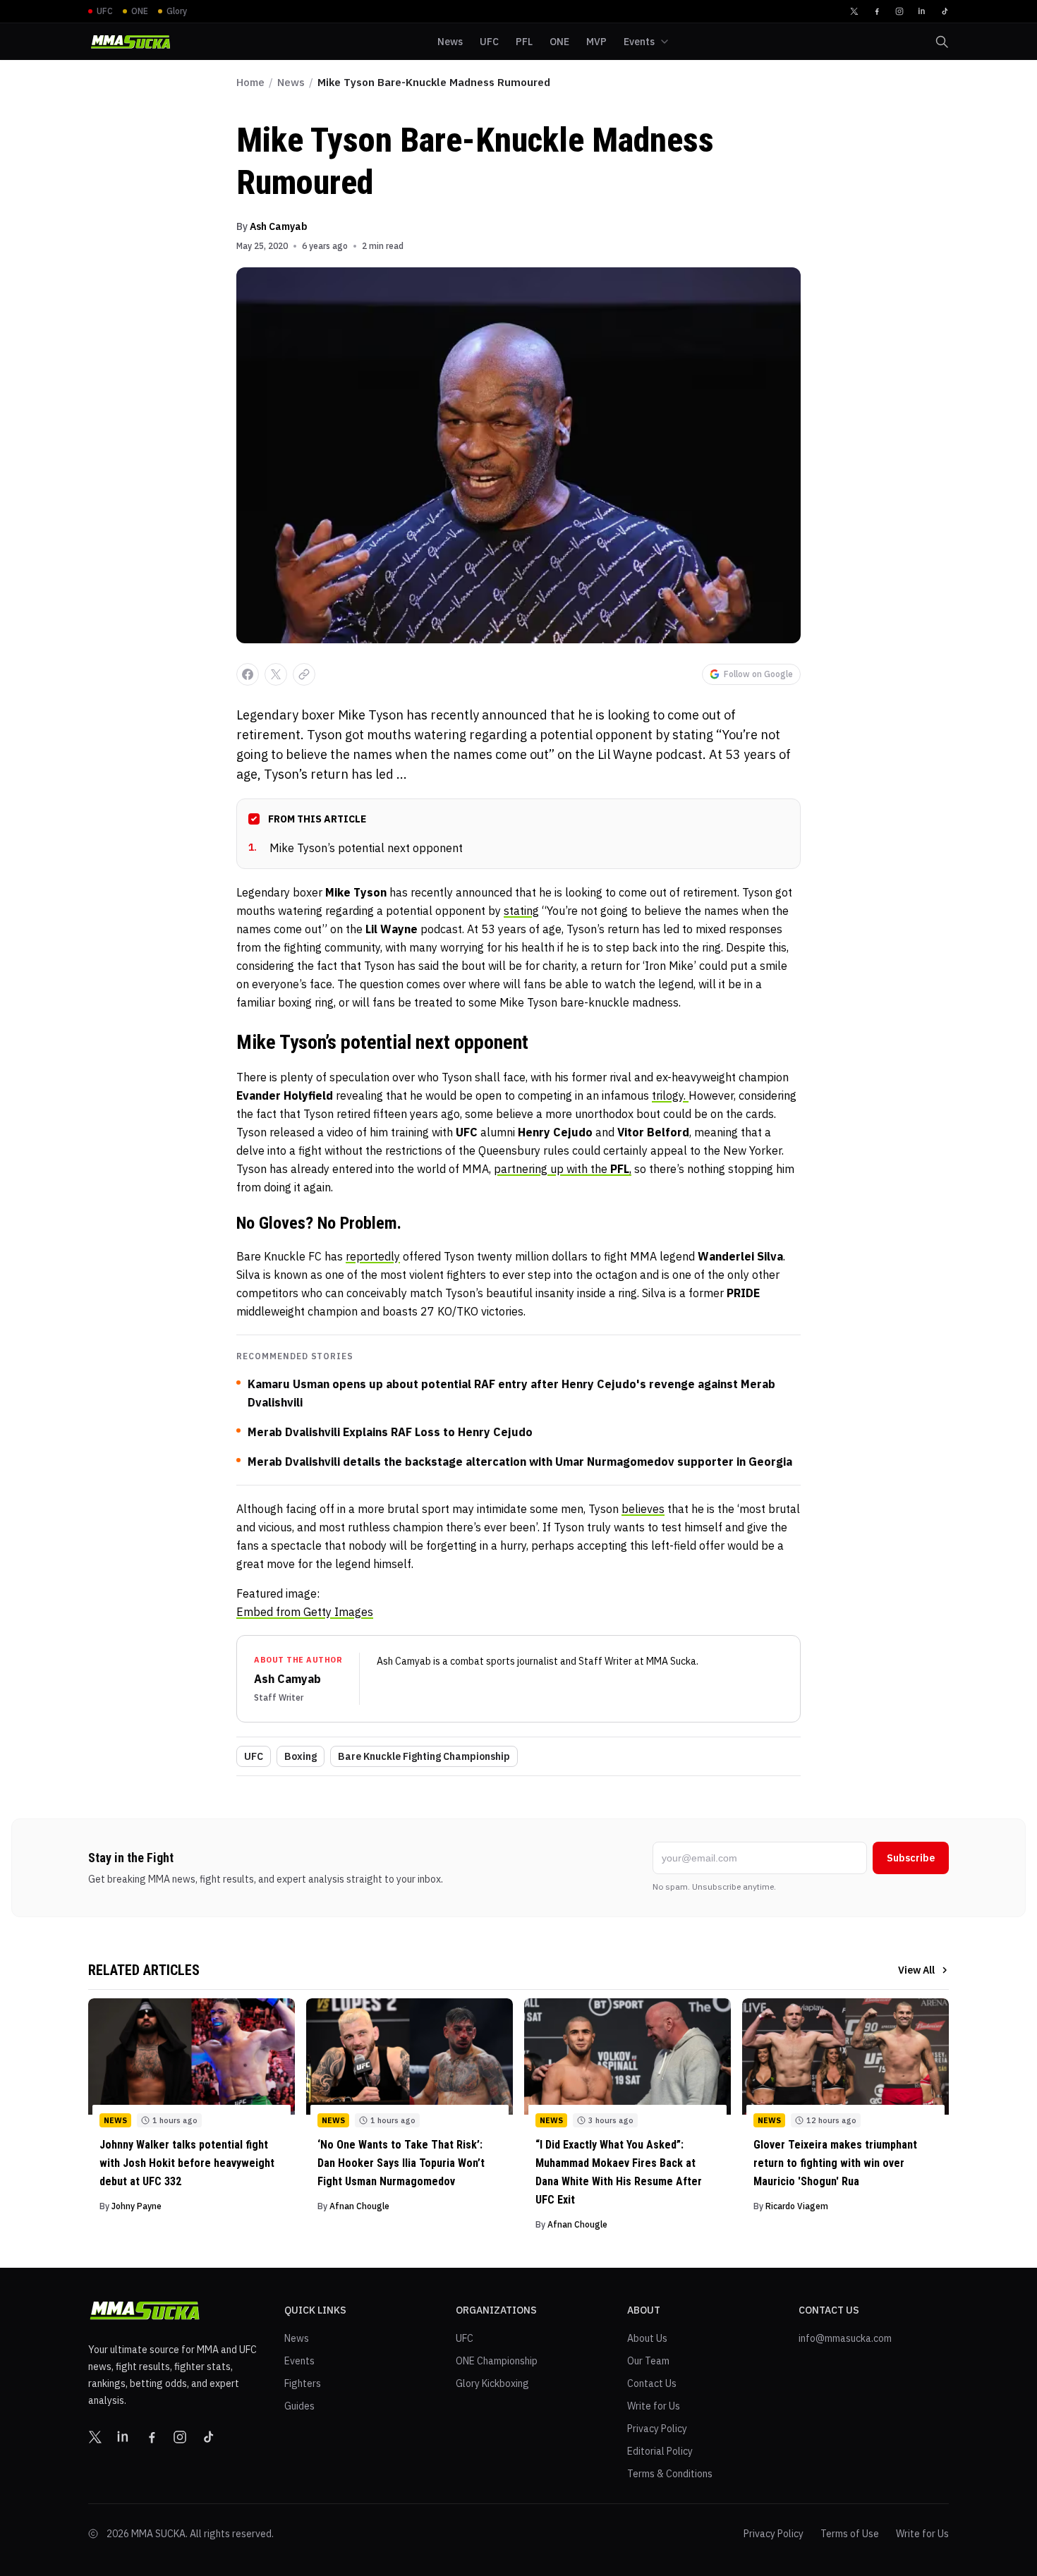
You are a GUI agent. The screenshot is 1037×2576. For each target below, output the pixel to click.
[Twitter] (854, 11)
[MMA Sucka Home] (131, 42)
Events (299, 2361)
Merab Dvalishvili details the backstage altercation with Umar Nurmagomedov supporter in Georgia (520, 1462)
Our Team (648, 2361)
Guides (299, 2406)
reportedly (373, 1256)
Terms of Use (850, 2534)
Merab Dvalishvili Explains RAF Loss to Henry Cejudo (390, 1432)
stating (521, 911)
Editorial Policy (660, 2451)
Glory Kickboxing (492, 2383)
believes (643, 1509)
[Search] (942, 42)
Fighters (303, 2383)
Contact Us (652, 2383)
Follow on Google (758, 674)
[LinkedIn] (922, 11)
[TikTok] (945, 11)
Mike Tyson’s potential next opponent (356, 848)
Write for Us (654, 2406)
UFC (254, 1756)
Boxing (301, 1756)
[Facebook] (877, 11)
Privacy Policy (657, 2429)
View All (916, 1970)
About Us (647, 2338)
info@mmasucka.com (845, 2338)
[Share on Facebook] (248, 674)
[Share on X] (276, 674)
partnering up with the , (563, 1169)
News (291, 82)
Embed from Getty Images (305, 1612)
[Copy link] (304, 674)
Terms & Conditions (670, 2474)
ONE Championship (497, 2361)
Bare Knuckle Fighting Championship (424, 1756)
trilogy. (670, 1095)
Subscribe (911, 1858)
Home (250, 82)
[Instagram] (899, 11)
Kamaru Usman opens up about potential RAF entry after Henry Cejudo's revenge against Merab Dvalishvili (511, 1393)
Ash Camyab (279, 226)
